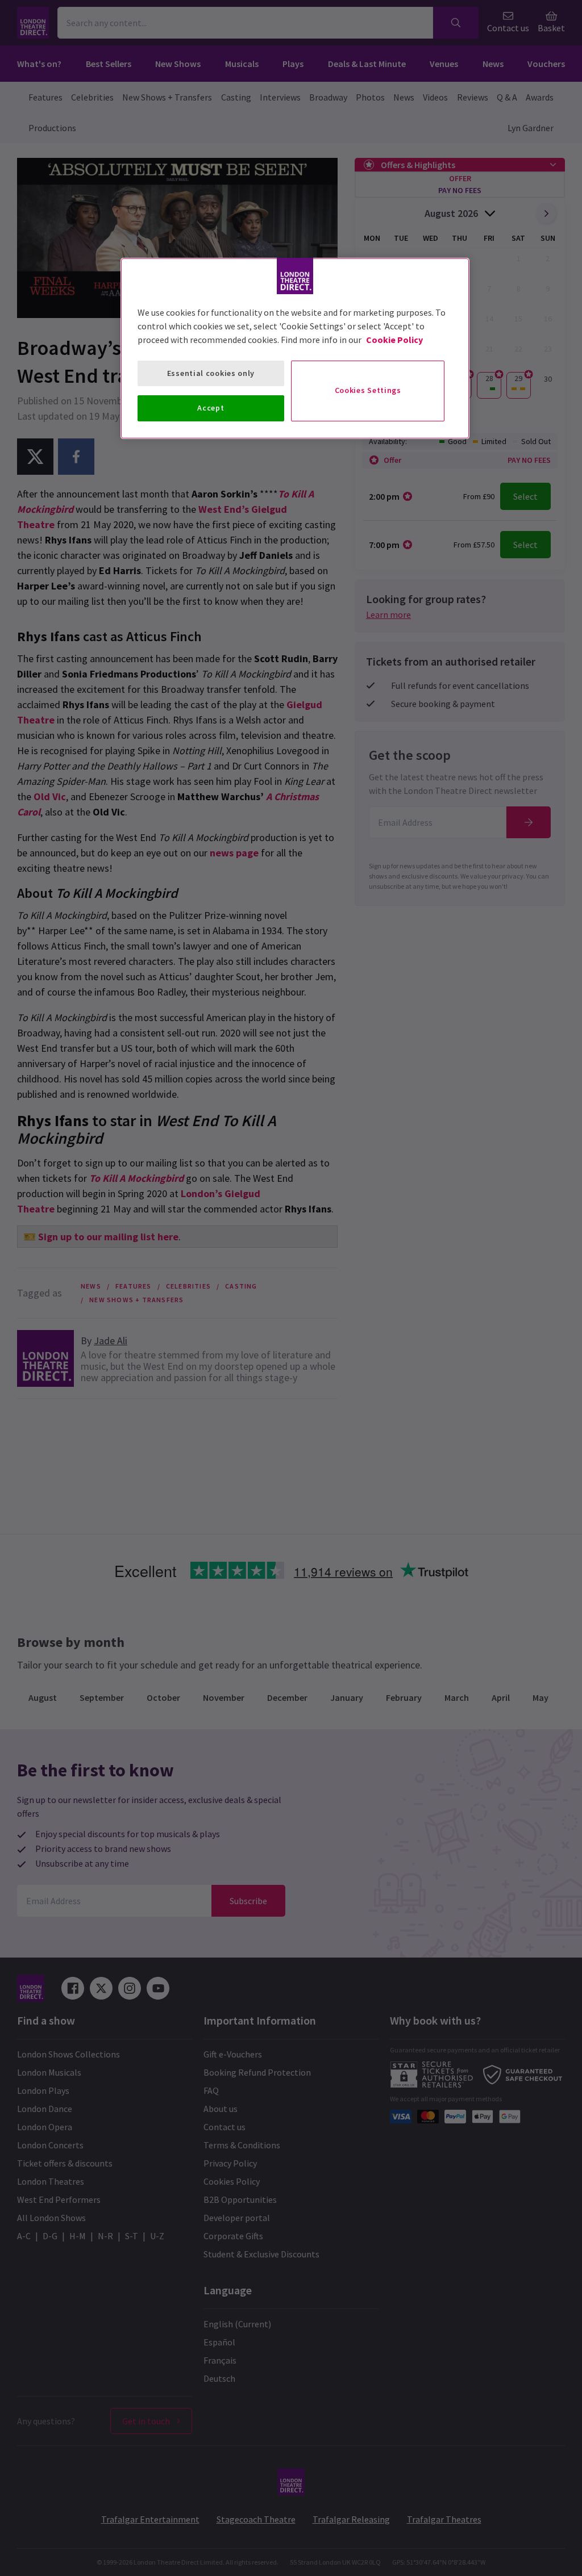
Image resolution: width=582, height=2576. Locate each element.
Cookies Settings (368, 390)
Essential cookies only (211, 373)
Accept (211, 408)
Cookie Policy (394, 340)
